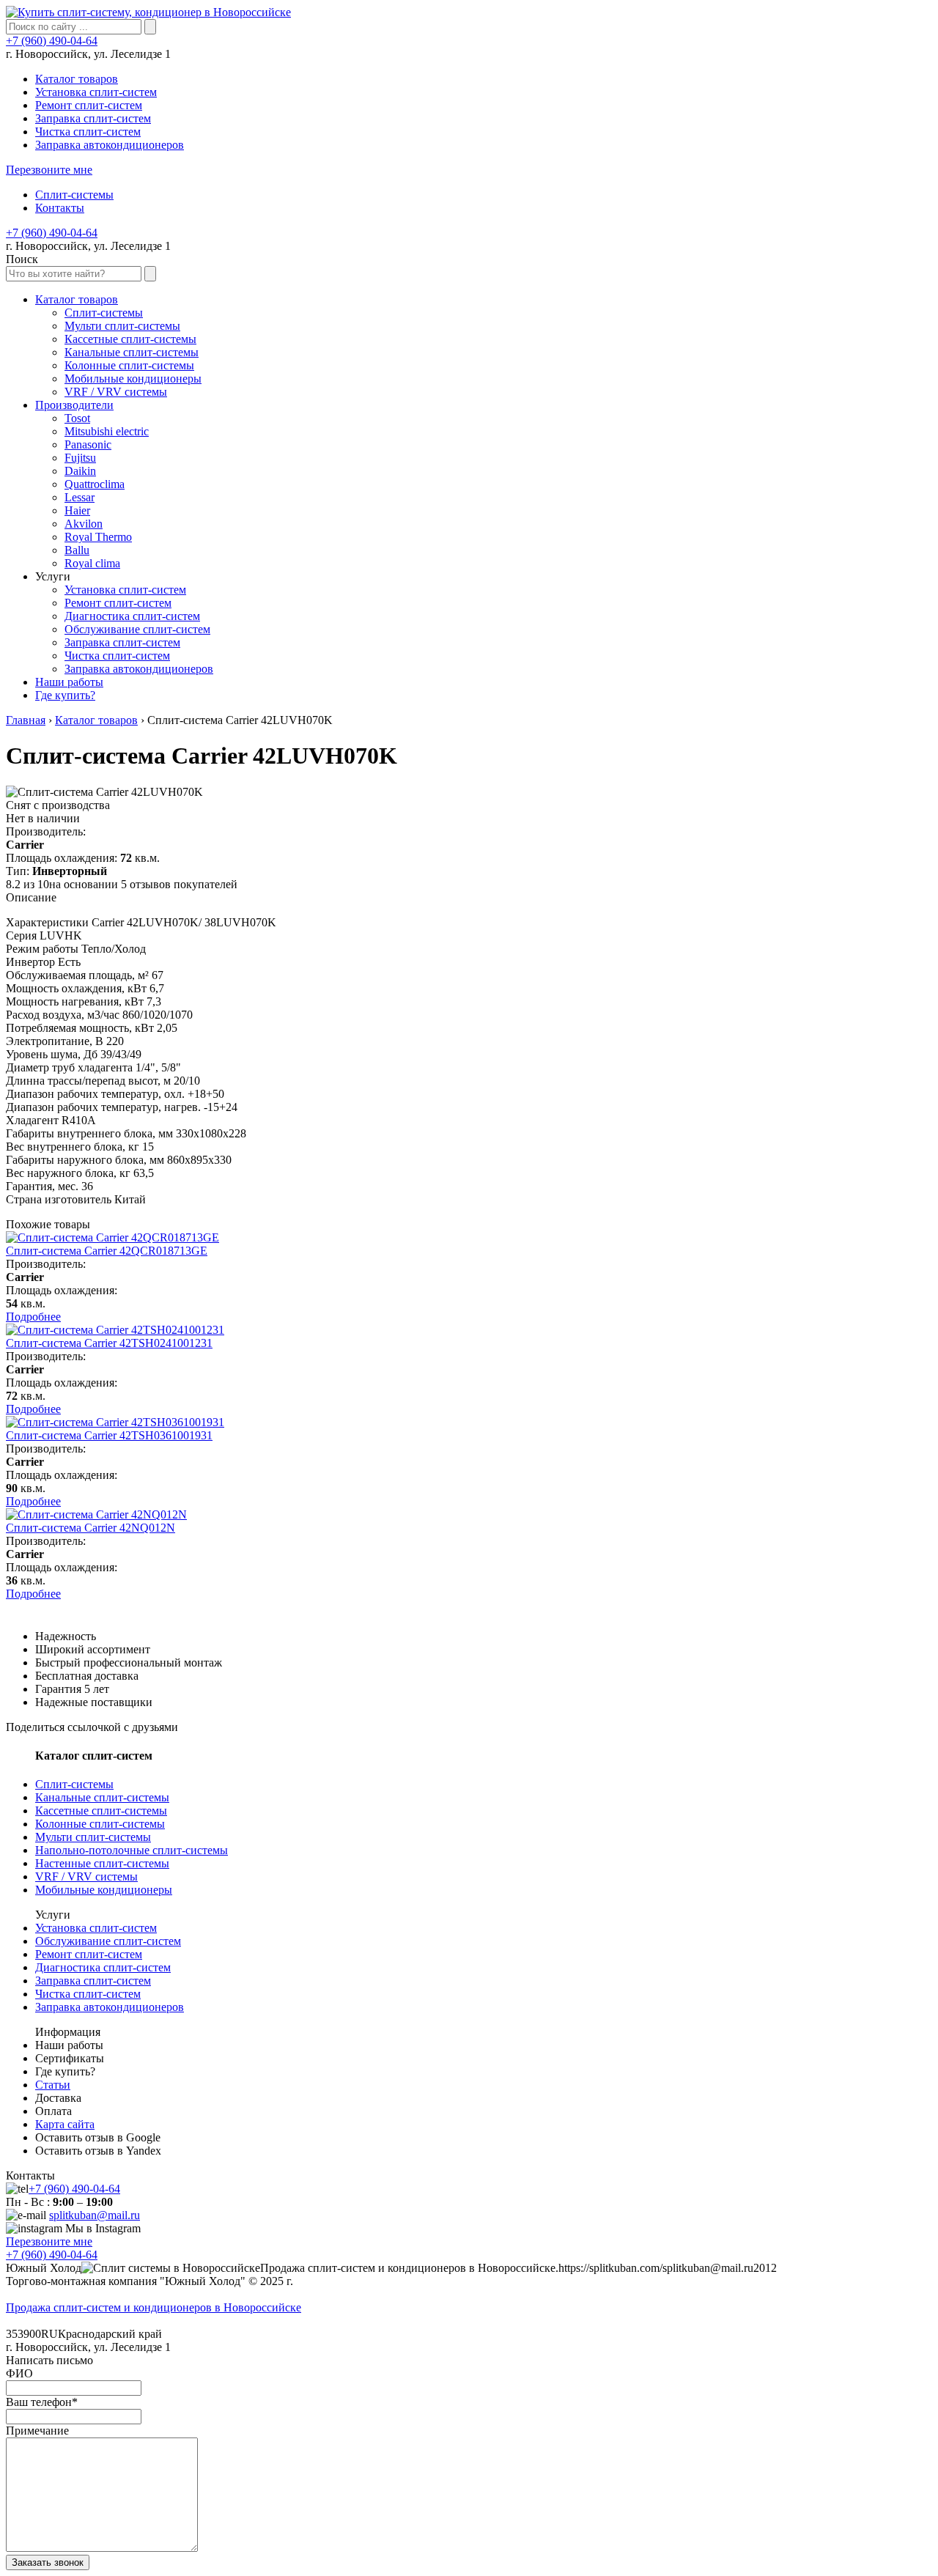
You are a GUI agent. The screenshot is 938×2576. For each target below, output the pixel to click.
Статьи (53, 2085)
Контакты (60, 208)
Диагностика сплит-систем (103, 1967)
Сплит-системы (74, 195)
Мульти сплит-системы (93, 1837)
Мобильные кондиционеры (104, 1890)
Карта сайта (65, 2124)
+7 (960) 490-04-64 (52, 41)
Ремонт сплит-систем (89, 105)
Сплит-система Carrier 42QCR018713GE (107, 1251)
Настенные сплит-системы (102, 1863)
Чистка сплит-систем (88, 132)
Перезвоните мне (49, 170)
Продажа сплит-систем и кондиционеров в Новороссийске (154, 2307)
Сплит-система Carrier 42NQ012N (91, 1528)
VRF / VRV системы (86, 1876)
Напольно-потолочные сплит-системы (132, 1850)
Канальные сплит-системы (102, 1797)
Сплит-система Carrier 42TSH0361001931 (109, 1435)
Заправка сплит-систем (93, 118)
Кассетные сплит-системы (101, 1811)
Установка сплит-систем (96, 92)
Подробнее (33, 1317)
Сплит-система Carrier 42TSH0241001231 (109, 1343)
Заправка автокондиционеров (110, 145)
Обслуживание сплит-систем (108, 1941)
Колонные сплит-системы (100, 1824)
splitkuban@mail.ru (95, 2215)
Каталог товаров (77, 79)
